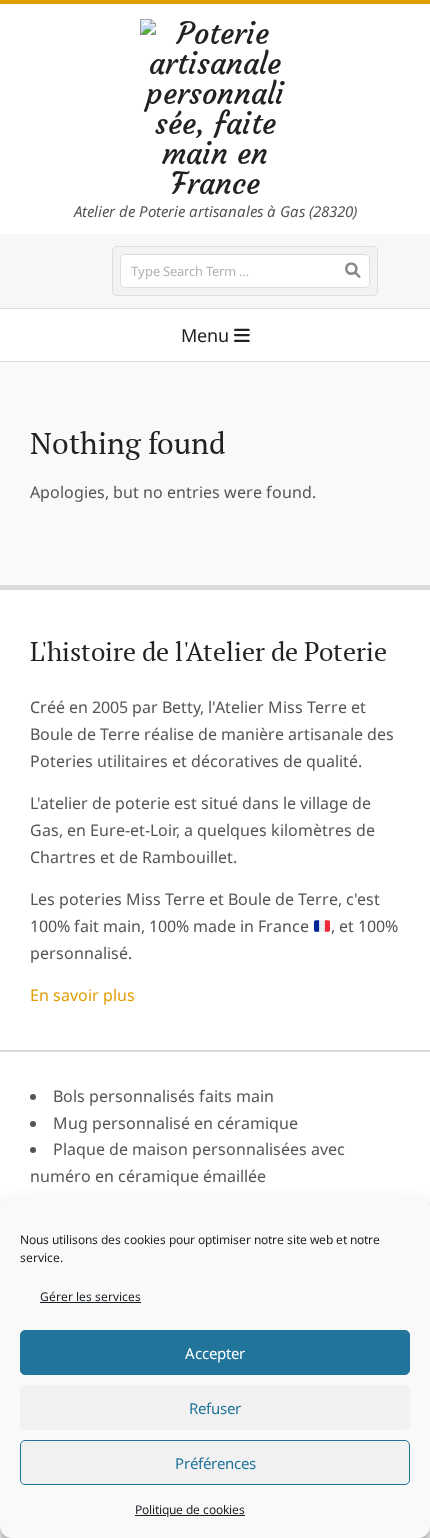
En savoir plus (82, 995)
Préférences (215, 1463)
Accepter (215, 1353)
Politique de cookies (190, 1509)
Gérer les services (90, 1296)
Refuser (215, 1408)
